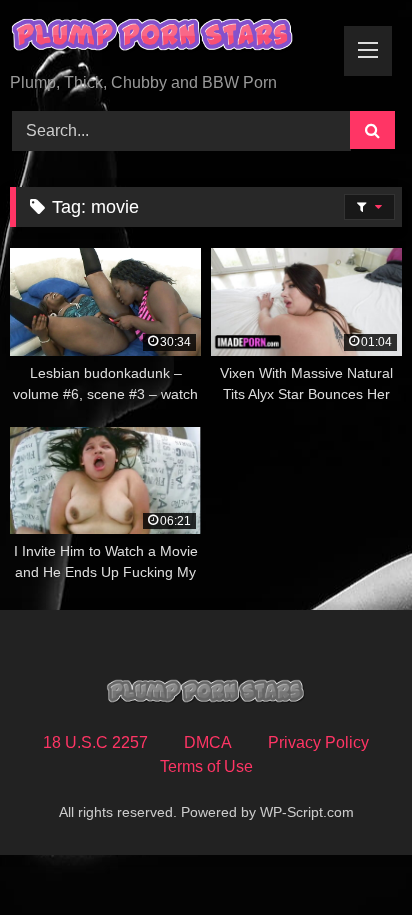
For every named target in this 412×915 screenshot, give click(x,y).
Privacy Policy (318, 742)
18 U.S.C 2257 (95, 742)
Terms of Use (206, 766)
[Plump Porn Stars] (169, 38)
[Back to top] (350, 855)
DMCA (208, 742)
